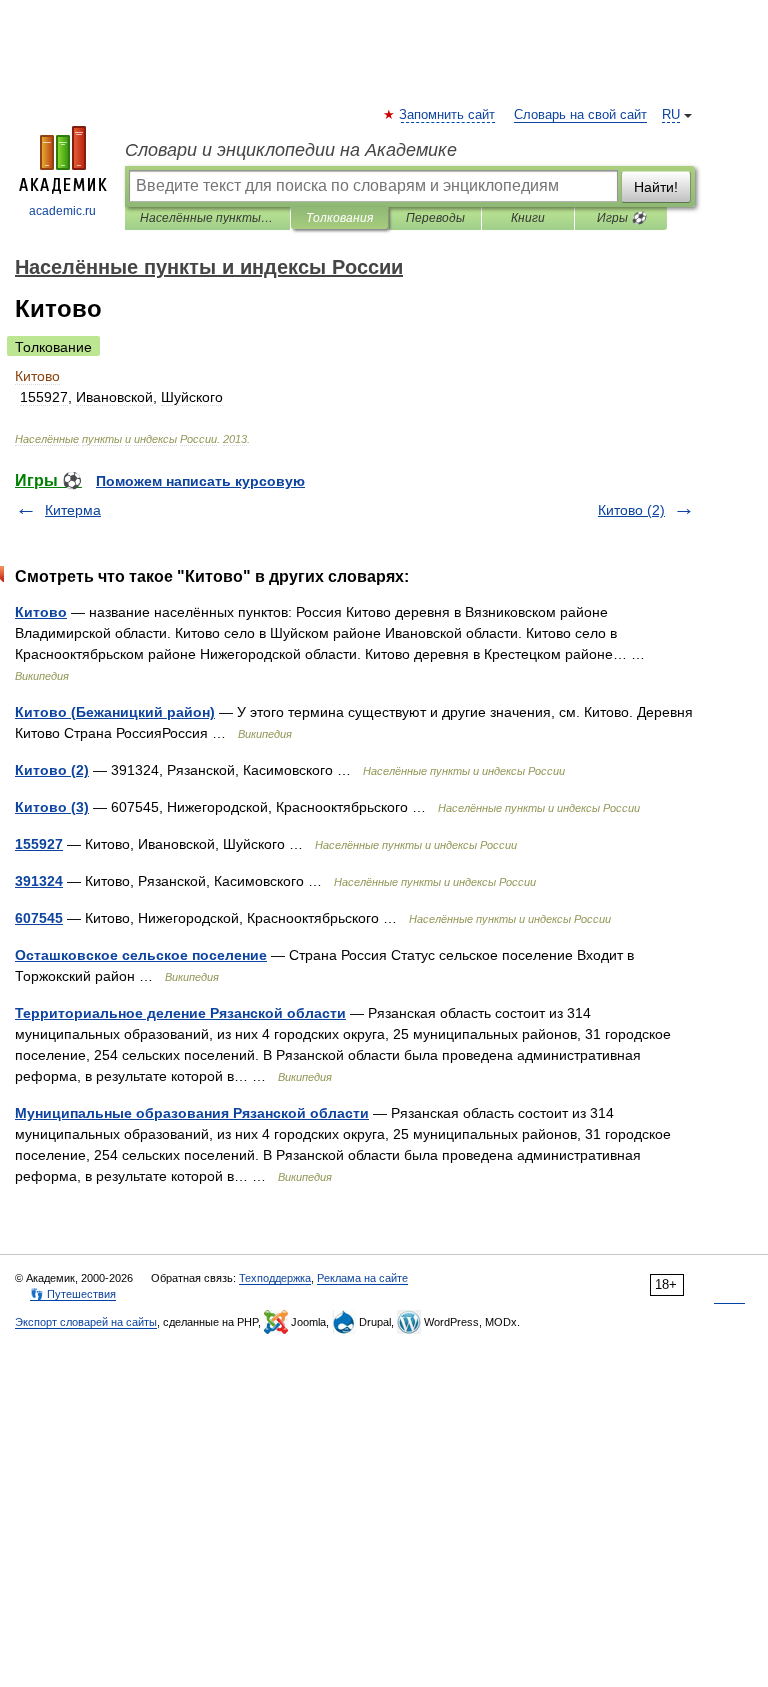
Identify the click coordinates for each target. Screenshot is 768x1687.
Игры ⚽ (621, 218)
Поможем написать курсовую (200, 481)
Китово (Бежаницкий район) (115, 712)
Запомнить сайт (448, 115)
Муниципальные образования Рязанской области (192, 1113)
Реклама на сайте (362, 1278)
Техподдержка (275, 1278)
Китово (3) (52, 807)
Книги (528, 218)
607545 (39, 918)
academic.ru (62, 211)
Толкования (339, 218)
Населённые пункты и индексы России (207, 218)
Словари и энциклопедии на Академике (291, 150)
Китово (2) (631, 510)
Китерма (73, 510)
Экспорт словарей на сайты (86, 1322)
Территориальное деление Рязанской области (180, 1013)
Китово (41, 612)
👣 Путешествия (73, 1294)
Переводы (435, 218)
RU (671, 115)
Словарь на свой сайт (580, 115)
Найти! (656, 187)
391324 (39, 881)
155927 (39, 844)
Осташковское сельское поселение (141, 955)
